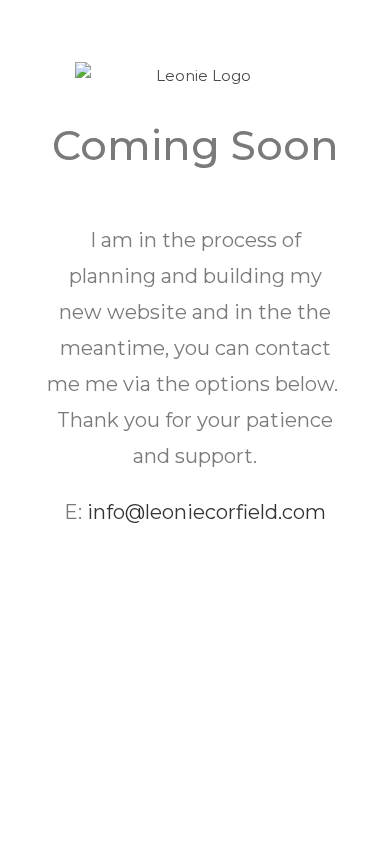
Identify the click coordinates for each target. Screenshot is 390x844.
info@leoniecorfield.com (206, 512)
